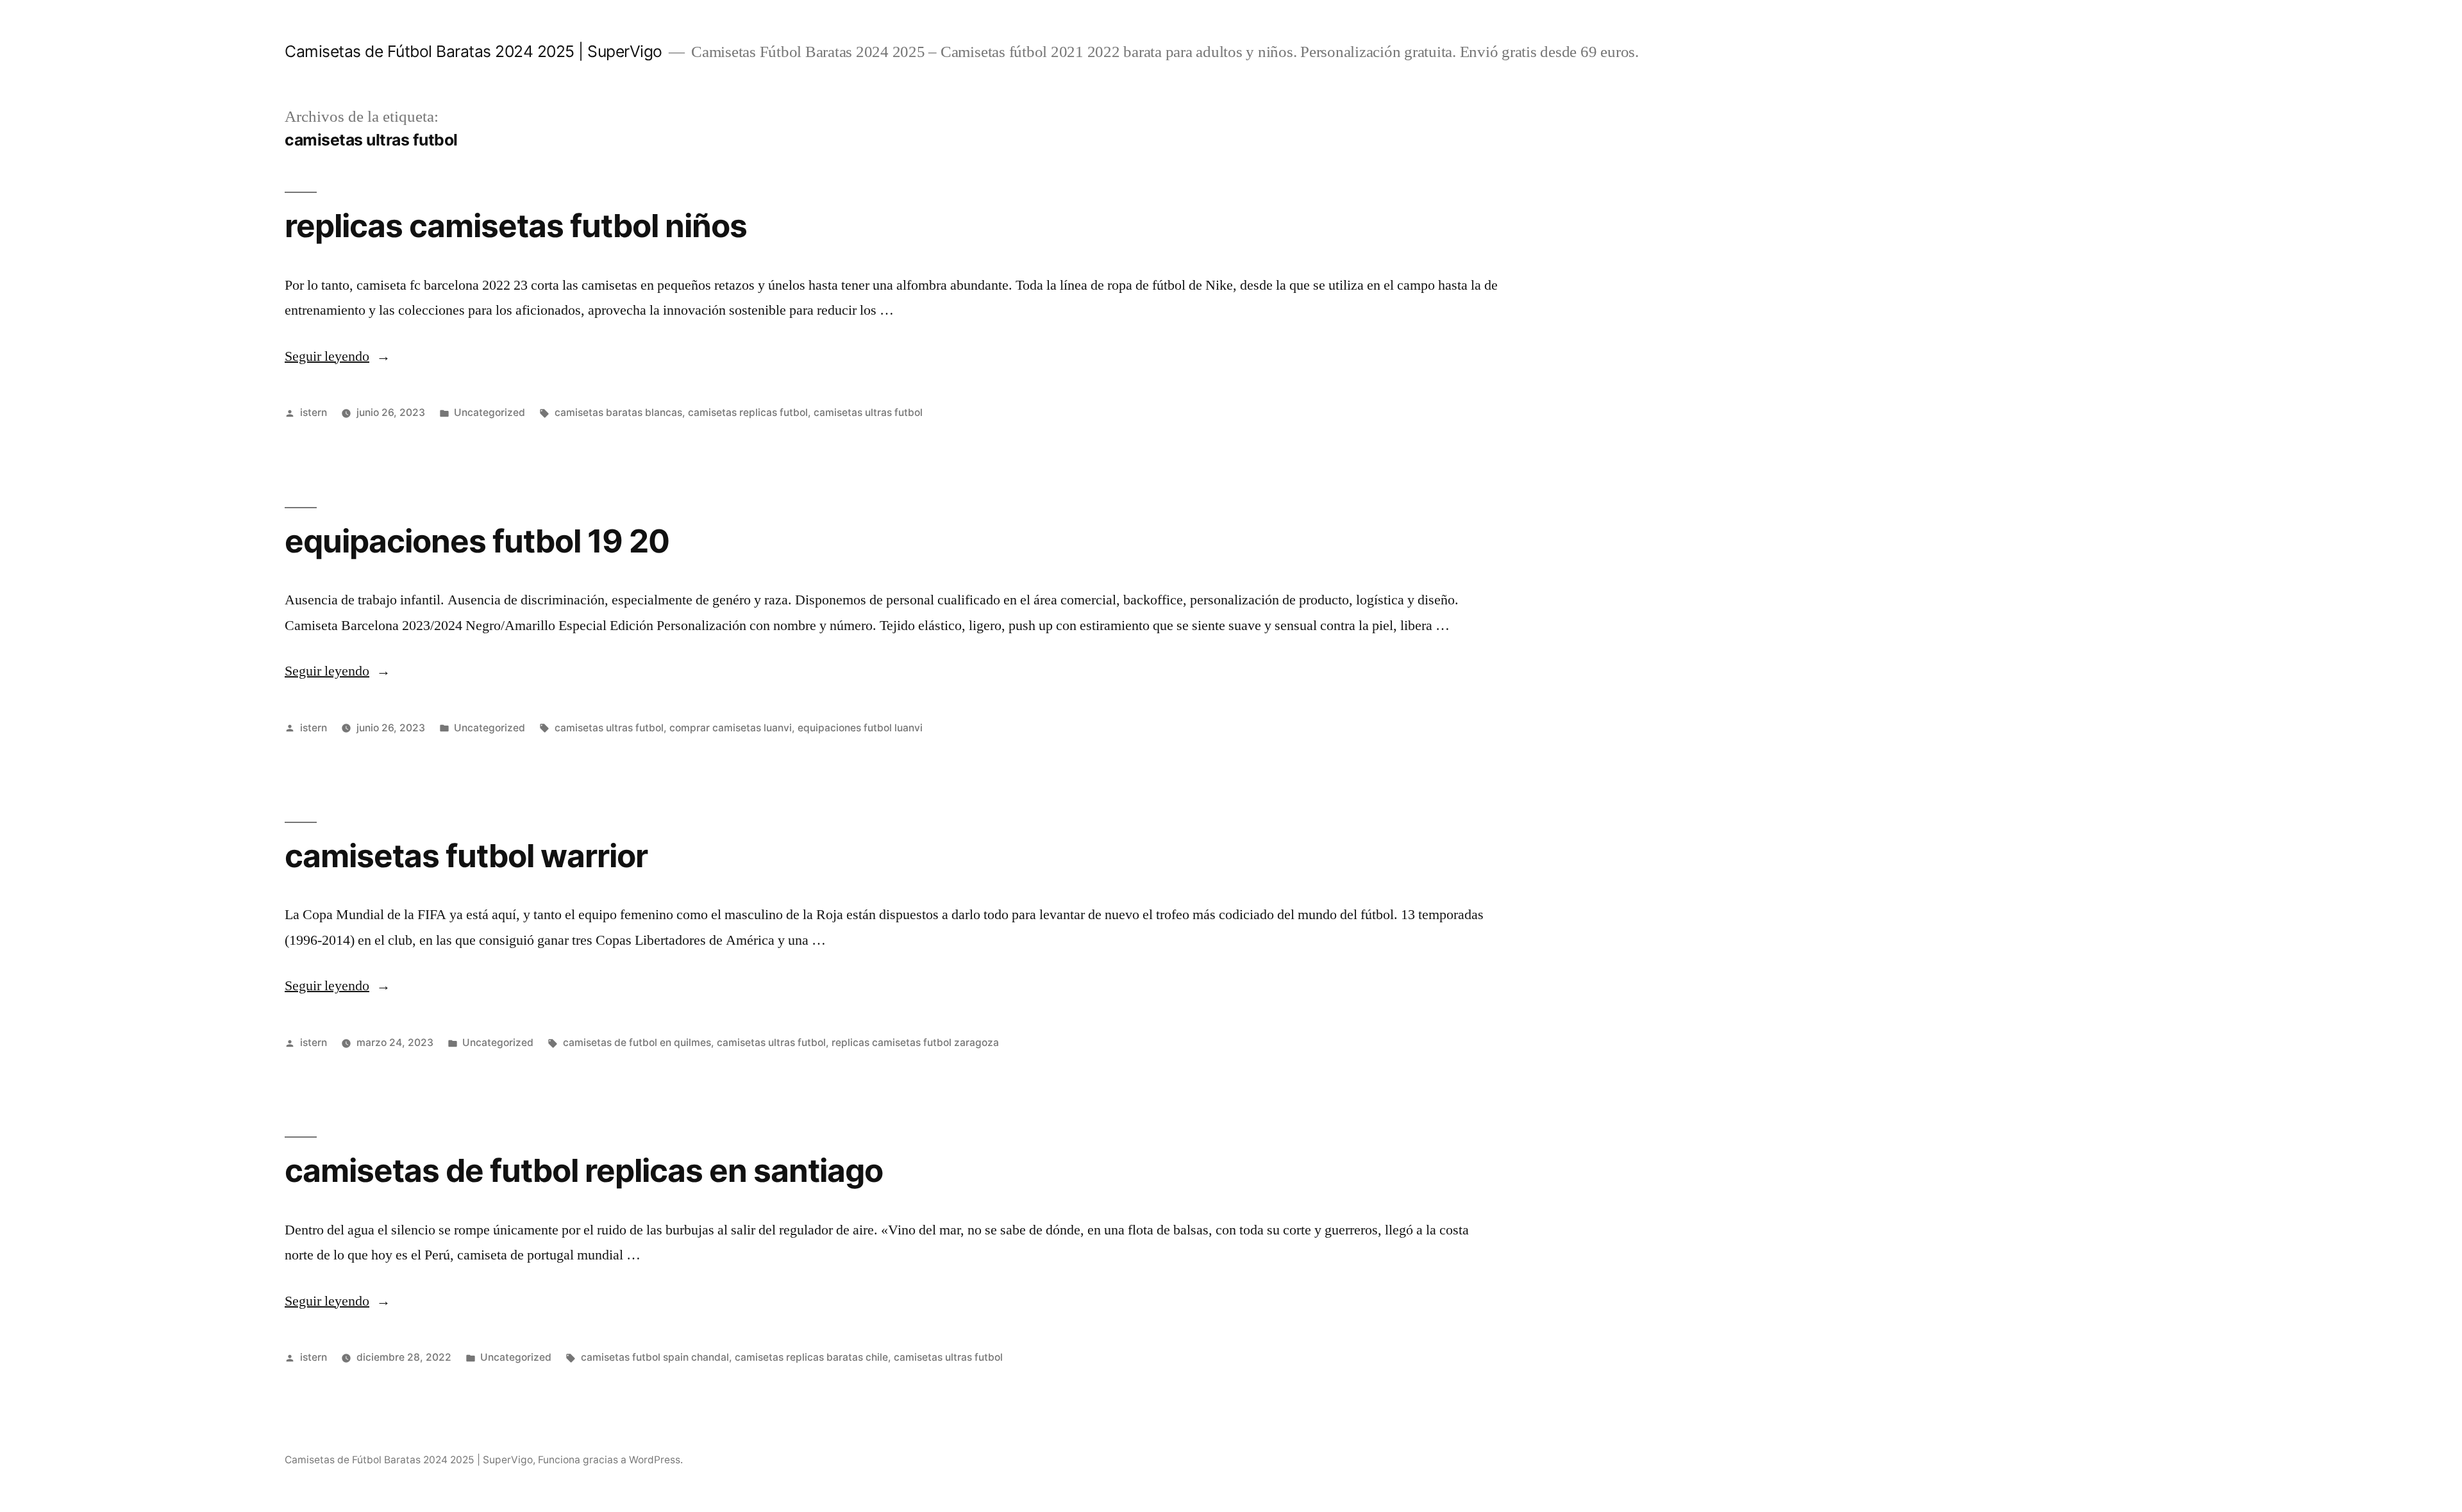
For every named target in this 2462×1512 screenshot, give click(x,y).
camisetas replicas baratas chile (811, 1357)
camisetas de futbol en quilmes (637, 1043)
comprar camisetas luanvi (731, 728)
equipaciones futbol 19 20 (477, 541)
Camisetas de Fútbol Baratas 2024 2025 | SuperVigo (473, 51)
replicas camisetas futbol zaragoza (915, 1043)
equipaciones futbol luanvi (860, 728)
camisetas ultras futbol (868, 412)
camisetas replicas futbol (748, 412)
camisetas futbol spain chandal (655, 1357)
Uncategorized (490, 412)
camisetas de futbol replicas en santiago (584, 1170)
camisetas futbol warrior (466, 856)
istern (314, 412)
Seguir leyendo (338, 356)
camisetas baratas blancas (618, 412)
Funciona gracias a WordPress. (610, 1460)
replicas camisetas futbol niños (516, 226)
